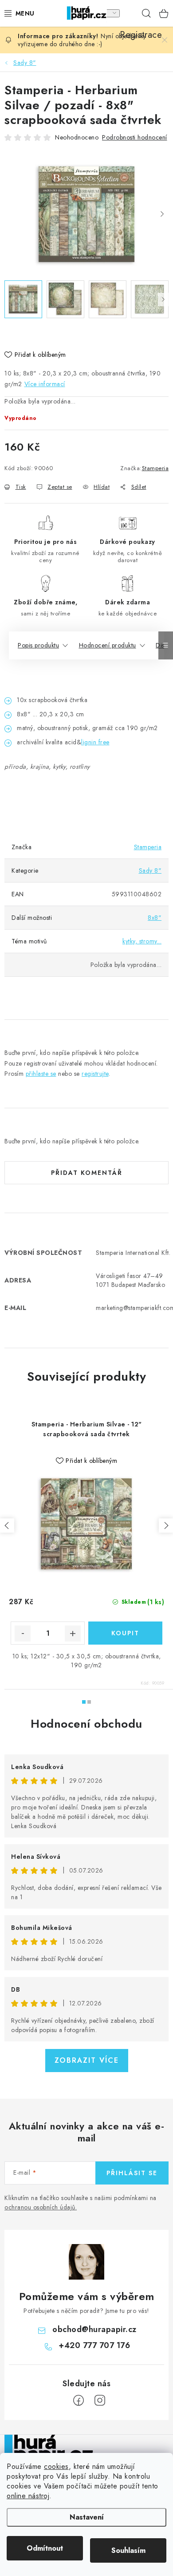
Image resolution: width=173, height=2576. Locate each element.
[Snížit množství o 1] (23, 1633)
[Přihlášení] (110, 13)
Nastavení (87, 2517)
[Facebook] (79, 2400)
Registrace (129, 13)
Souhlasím (128, 2550)
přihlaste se (41, 1074)
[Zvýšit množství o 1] (73, 1633)
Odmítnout (45, 2548)
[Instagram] (100, 2400)
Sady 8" (150, 871)
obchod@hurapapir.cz (94, 2329)
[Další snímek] (162, 215)
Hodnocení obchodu (86, 1724)
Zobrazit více (87, 2060)
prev (7, 1526)
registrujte (95, 1074)
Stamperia (155, 468)
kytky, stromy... (142, 941)
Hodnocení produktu (108, 645)
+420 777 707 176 (94, 2345)
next (166, 1526)
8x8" (155, 918)
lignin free (95, 742)
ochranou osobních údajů (40, 2207)
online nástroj (28, 2496)
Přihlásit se (132, 2173)
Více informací (45, 384)
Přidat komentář (87, 1173)
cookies (56, 2466)
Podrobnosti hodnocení (135, 137)
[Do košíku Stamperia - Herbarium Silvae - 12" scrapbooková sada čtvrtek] (125, 1633)
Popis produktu (38, 645)
